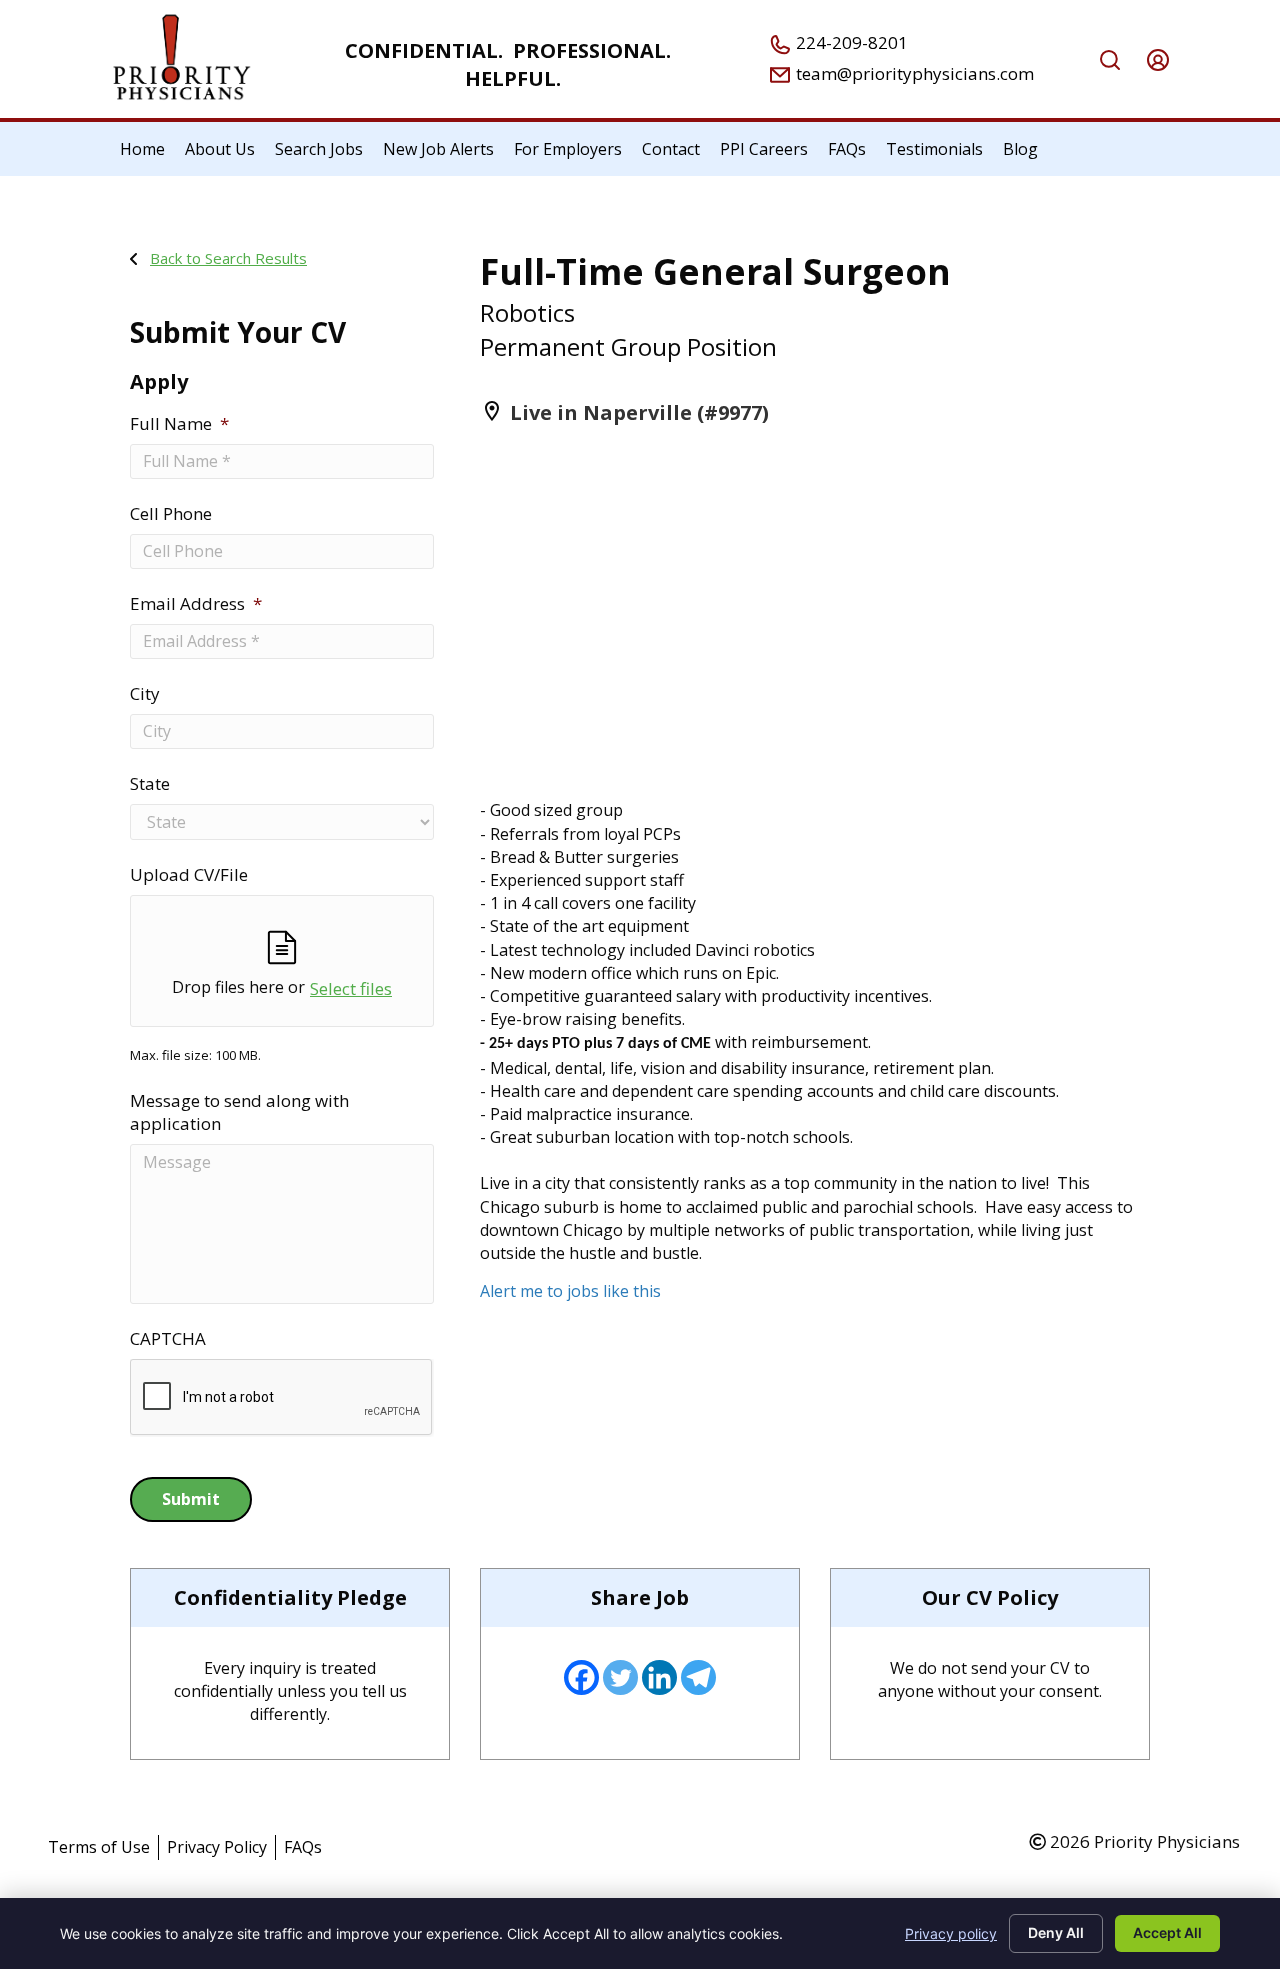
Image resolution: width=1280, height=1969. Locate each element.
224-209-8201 (850, 42)
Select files (351, 988)
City (145, 694)
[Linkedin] (659, 1677)
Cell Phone (171, 514)
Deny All (1056, 1932)
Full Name (179, 424)
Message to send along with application (239, 1112)
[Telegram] (698, 1677)
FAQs (303, 1847)
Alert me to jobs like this (570, 1291)
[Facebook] (581, 1677)
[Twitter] (620, 1677)
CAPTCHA (168, 1339)
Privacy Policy (217, 1847)
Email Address (196, 604)
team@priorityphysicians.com (913, 73)
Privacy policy (951, 1933)
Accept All (1167, 1932)
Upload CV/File (189, 875)
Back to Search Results (228, 258)
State (150, 784)
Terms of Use (99, 1847)
